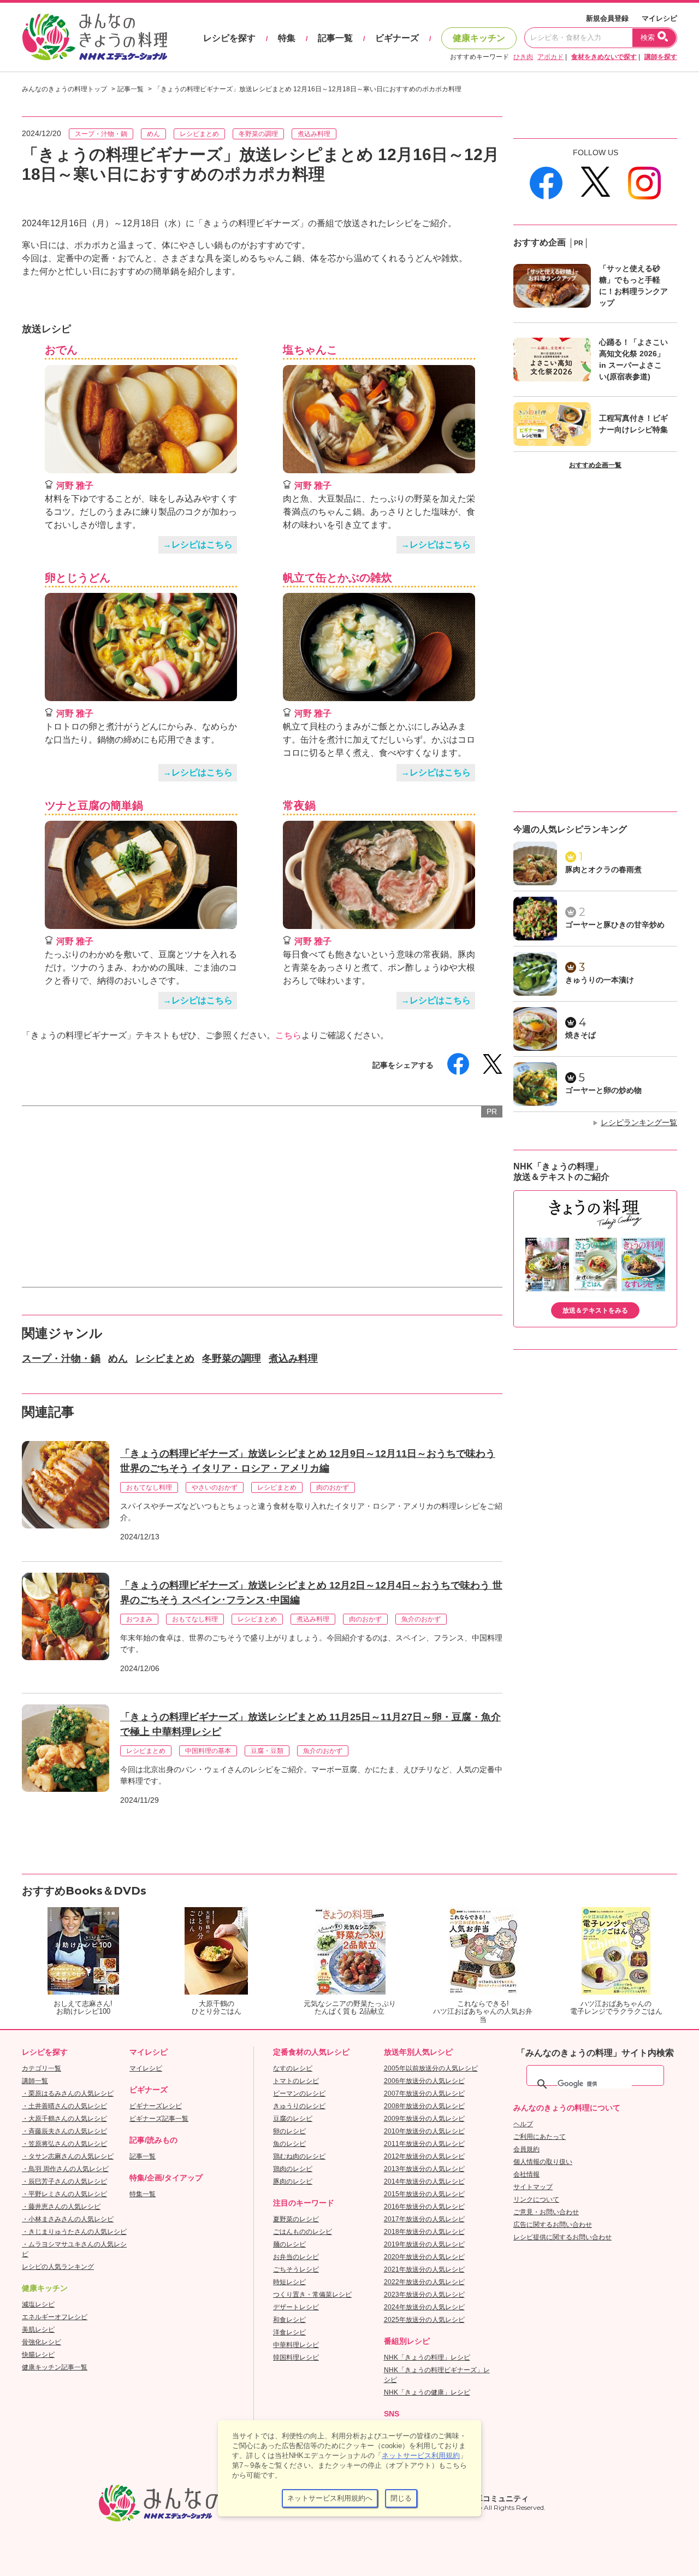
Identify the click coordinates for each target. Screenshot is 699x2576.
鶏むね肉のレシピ (299, 2156)
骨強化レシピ (42, 2342)
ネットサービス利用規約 (421, 2456)
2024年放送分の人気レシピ (424, 2307)
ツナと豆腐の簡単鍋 (94, 805)
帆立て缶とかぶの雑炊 (337, 578)
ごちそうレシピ (296, 2269)
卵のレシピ (289, 2131)
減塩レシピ (38, 2304)
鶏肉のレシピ (293, 2169)
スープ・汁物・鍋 (101, 134)
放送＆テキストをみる (595, 1310)
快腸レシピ (38, 2355)
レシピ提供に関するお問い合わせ (562, 2237)
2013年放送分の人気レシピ (424, 2169)
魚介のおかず (421, 1619)
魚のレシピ (289, 2144)
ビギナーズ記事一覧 (159, 2119)
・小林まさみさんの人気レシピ (68, 2219)
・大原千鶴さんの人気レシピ (64, 2119)
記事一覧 (335, 38)
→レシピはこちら (198, 545)
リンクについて (536, 2199)
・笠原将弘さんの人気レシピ (64, 2144)
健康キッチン (479, 38)
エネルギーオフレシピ (55, 2317)
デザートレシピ (296, 2307)
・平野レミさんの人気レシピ (64, 2194)
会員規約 (526, 2149)
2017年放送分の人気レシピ (424, 2219)
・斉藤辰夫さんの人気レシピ (64, 2131)
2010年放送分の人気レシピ (424, 2131)
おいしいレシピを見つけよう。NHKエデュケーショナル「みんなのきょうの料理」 (96, 37)
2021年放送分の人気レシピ (424, 2269)
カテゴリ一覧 (42, 2068)
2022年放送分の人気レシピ (424, 2282)
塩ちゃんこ (310, 350)
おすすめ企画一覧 (595, 465)
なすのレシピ (293, 2068)
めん (153, 134)
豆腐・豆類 (267, 1751)
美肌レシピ (38, 2330)
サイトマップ (533, 2187)
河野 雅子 (75, 486)
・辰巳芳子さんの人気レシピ (64, 2181)
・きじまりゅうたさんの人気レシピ (74, 2232)
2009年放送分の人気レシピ (424, 2119)
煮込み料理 (314, 134)
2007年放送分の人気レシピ (424, 2093)
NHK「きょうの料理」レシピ (427, 2357)
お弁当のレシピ (296, 2257)
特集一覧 (143, 2194)
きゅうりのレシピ (299, 2106)
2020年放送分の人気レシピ (424, 2257)
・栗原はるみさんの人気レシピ (68, 2093)
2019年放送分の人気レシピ (424, 2244)
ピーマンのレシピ (299, 2093)
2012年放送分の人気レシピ (424, 2156)
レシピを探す (229, 38)
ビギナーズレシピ (156, 2106)
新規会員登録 (607, 18)
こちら (288, 1035)
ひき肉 (523, 57)
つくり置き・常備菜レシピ (312, 2295)
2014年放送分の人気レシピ (424, 2181)
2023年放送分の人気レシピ (424, 2295)
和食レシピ (289, 2320)
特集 (287, 38)
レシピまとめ (199, 134)
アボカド (550, 57)
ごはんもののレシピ (303, 2232)
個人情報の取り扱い (543, 2162)
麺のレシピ (289, 2244)
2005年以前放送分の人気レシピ (431, 2068)
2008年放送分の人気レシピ (424, 2106)
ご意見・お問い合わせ (546, 2212)
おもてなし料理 (149, 1487)
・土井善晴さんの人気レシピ (64, 2106)
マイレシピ (659, 18)
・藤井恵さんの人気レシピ (61, 2207)
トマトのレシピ (296, 2081)
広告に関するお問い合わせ (553, 2225)
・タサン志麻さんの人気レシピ (68, 2156)
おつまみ (139, 1619)
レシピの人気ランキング (58, 2267)
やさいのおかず (215, 1487)
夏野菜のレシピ (296, 2219)
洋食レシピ (289, 2332)
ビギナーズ (397, 38)
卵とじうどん (78, 578)
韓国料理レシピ (296, 2357)
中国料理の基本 (208, 1751)
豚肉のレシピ (293, 2181)
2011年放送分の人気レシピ (424, 2144)
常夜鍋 (299, 805)
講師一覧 (35, 2081)
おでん (61, 350)
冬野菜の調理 (258, 134)
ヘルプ (523, 2124)
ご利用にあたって (540, 2137)
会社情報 (526, 2174)
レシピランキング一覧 (639, 1122)
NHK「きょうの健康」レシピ (427, 2392)
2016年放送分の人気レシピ (424, 2207)
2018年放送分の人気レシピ (424, 2232)
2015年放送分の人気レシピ (424, 2194)
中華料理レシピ (296, 2345)
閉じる (401, 2498)
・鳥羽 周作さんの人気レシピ (65, 2169)
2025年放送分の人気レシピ (424, 2320)
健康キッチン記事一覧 (55, 2367)
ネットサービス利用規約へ (330, 2498)
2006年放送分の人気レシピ (424, 2081)
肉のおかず (333, 1487)
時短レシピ (289, 2282)
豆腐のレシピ (293, 2119)
